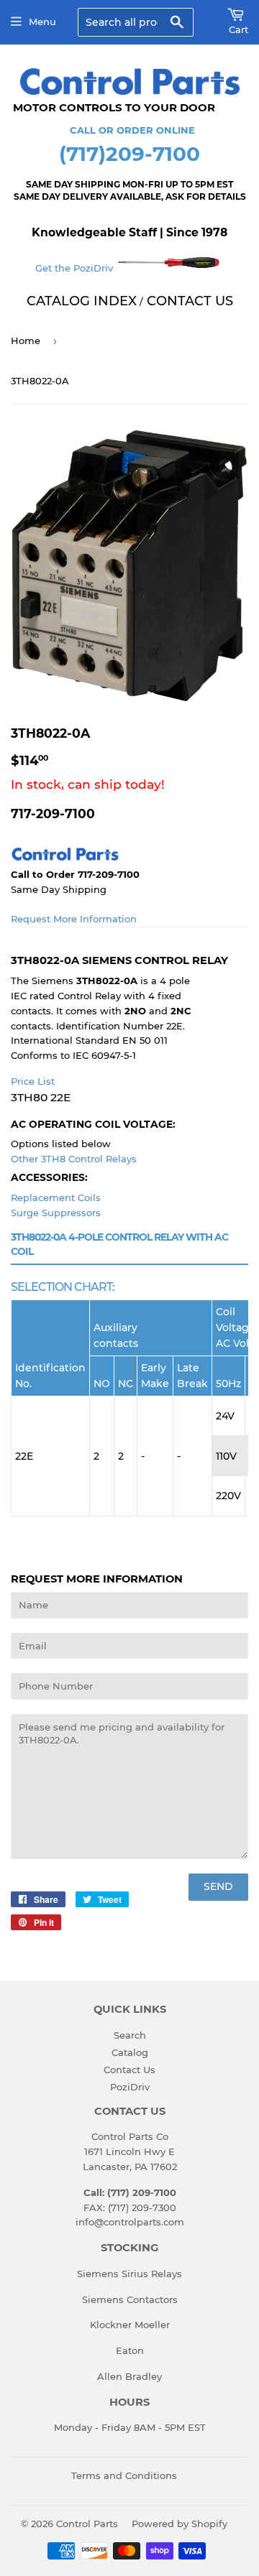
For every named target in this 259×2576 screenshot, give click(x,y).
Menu (42, 22)
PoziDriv (130, 2087)
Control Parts (87, 2524)
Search (130, 2035)
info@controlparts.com (130, 2222)
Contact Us (129, 2070)
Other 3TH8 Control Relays (74, 1159)
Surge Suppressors (56, 1213)
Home (26, 340)
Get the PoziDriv (76, 268)
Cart (238, 29)
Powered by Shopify (180, 2524)
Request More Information (74, 919)
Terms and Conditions (124, 2475)
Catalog (130, 2052)
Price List (33, 1081)
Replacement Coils (56, 1197)
